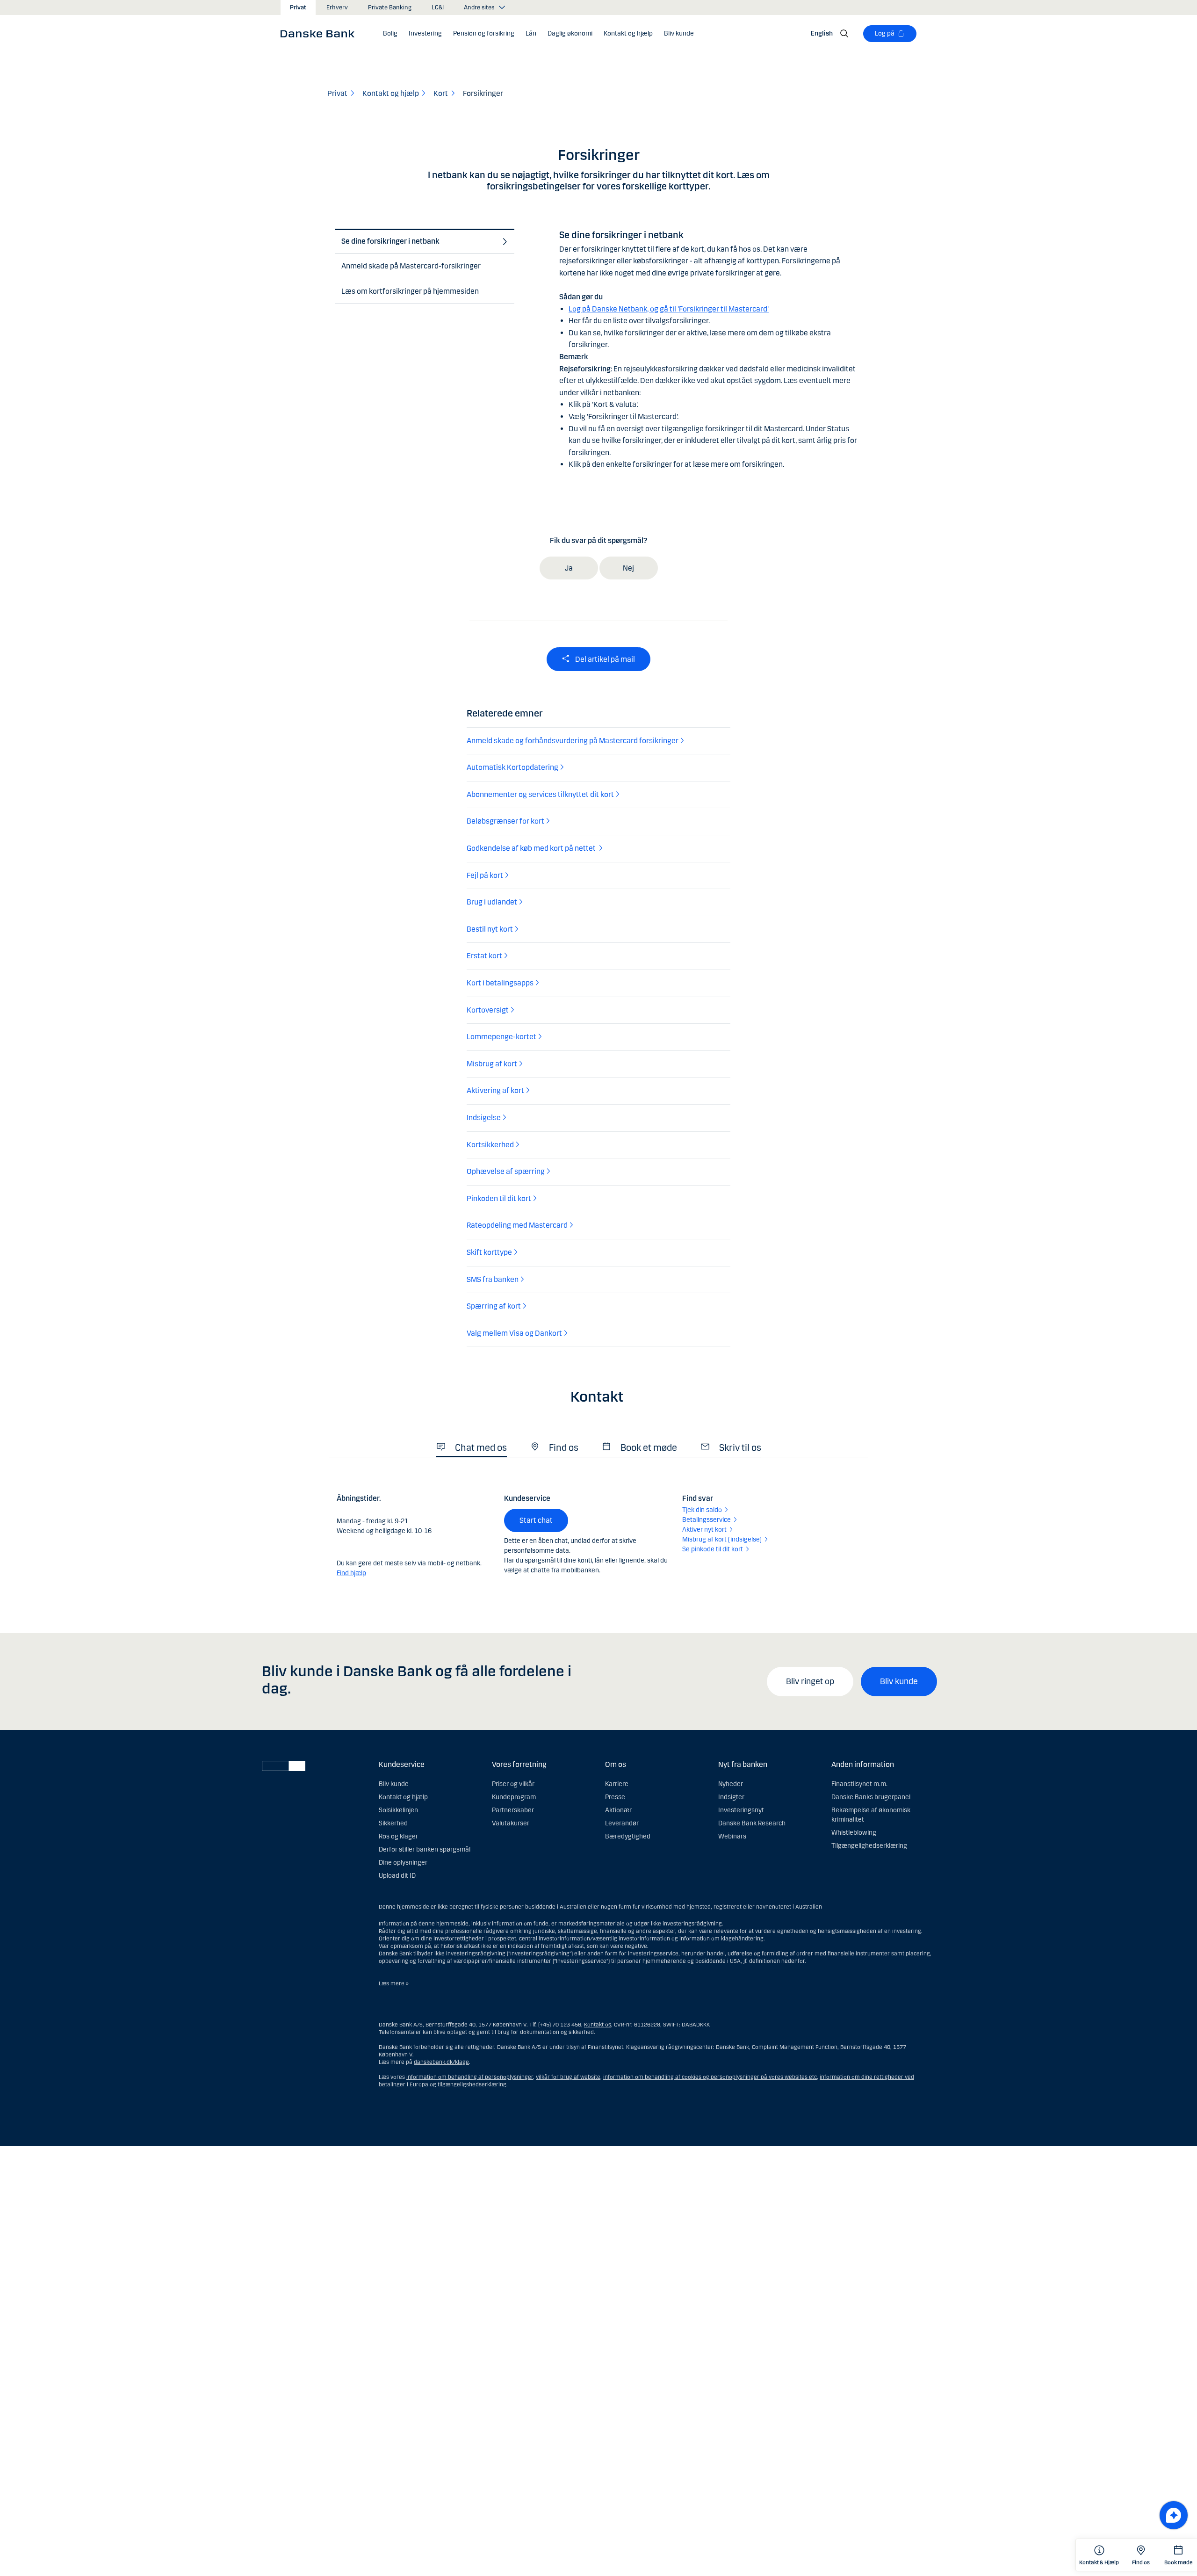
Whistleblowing (854, 1833)
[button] (390, 34)
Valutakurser (511, 1823)
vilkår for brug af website (568, 2077)
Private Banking (390, 7)
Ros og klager (398, 1836)
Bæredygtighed (628, 1836)
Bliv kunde (899, 1681)
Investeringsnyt (741, 1810)
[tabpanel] (711, 343)
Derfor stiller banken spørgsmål (425, 1849)
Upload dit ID (397, 1876)
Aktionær (618, 1810)
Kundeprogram (514, 1797)
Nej (628, 568)
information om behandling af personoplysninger (470, 2077)
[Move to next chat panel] (1174, 2515)
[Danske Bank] (321, 33)
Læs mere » (394, 1983)
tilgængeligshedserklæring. (473, 2084)
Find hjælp (351, 1573)
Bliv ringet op (810, 1681)
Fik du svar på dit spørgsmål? (598, 540)
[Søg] (844, 34)
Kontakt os (598, 2025)
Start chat (536, 1520)
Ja (569, 568)
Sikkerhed (393, 1823)
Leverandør (622, 1823)
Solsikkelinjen (398, 1810)
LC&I (438, 7)
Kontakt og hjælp (403, 1797)
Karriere (617, 1784)
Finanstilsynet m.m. (859, 1784)
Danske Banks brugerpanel (871, 1797)
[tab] (422, 242)
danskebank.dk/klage (441, 2062)
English (822, 33)
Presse (615, 1797)
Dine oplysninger (403, 1863)
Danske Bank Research (752, 1823)
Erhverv (337, 7)
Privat (298, 7)
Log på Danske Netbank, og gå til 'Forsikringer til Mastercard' (669, 309)
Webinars (732, 1836)
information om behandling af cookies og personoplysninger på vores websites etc (710, 2077)
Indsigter (731, 1797)
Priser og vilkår (513, 1784)
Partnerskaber (513, 1810)
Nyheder (731, 1784)
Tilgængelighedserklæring (869, 1846)
